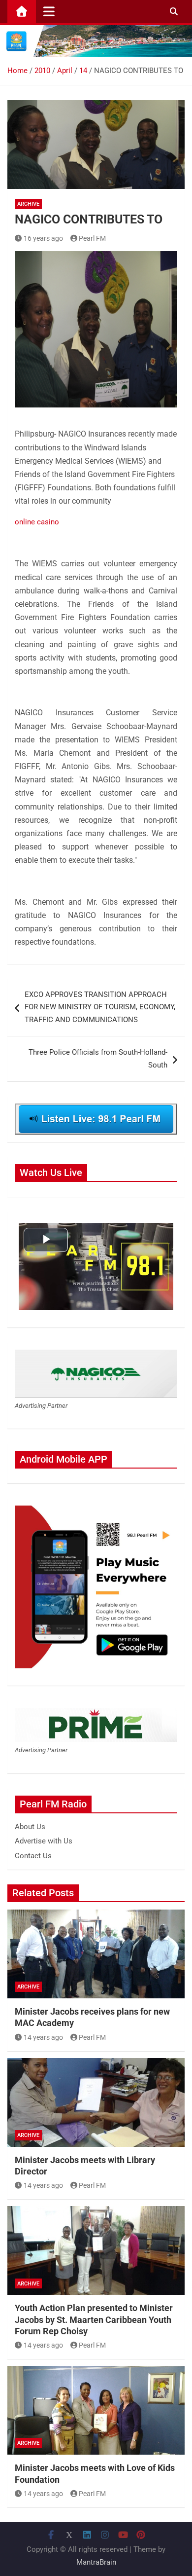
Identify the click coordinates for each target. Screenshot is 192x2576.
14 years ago (43, 2037)
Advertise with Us (44, 1841)
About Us (30, 1827)
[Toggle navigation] (49, 11)
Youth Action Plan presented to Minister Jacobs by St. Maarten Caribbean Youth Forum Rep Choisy (94, 2319)
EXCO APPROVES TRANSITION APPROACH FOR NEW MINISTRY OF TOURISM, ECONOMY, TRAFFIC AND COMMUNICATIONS (100, 1007)
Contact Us (33, 1856)
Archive (28, 204)
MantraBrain (96, 2562)
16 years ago (43, 238)
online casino (37, 522)
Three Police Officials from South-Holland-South (98, 1059)
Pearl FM (92, 238)
